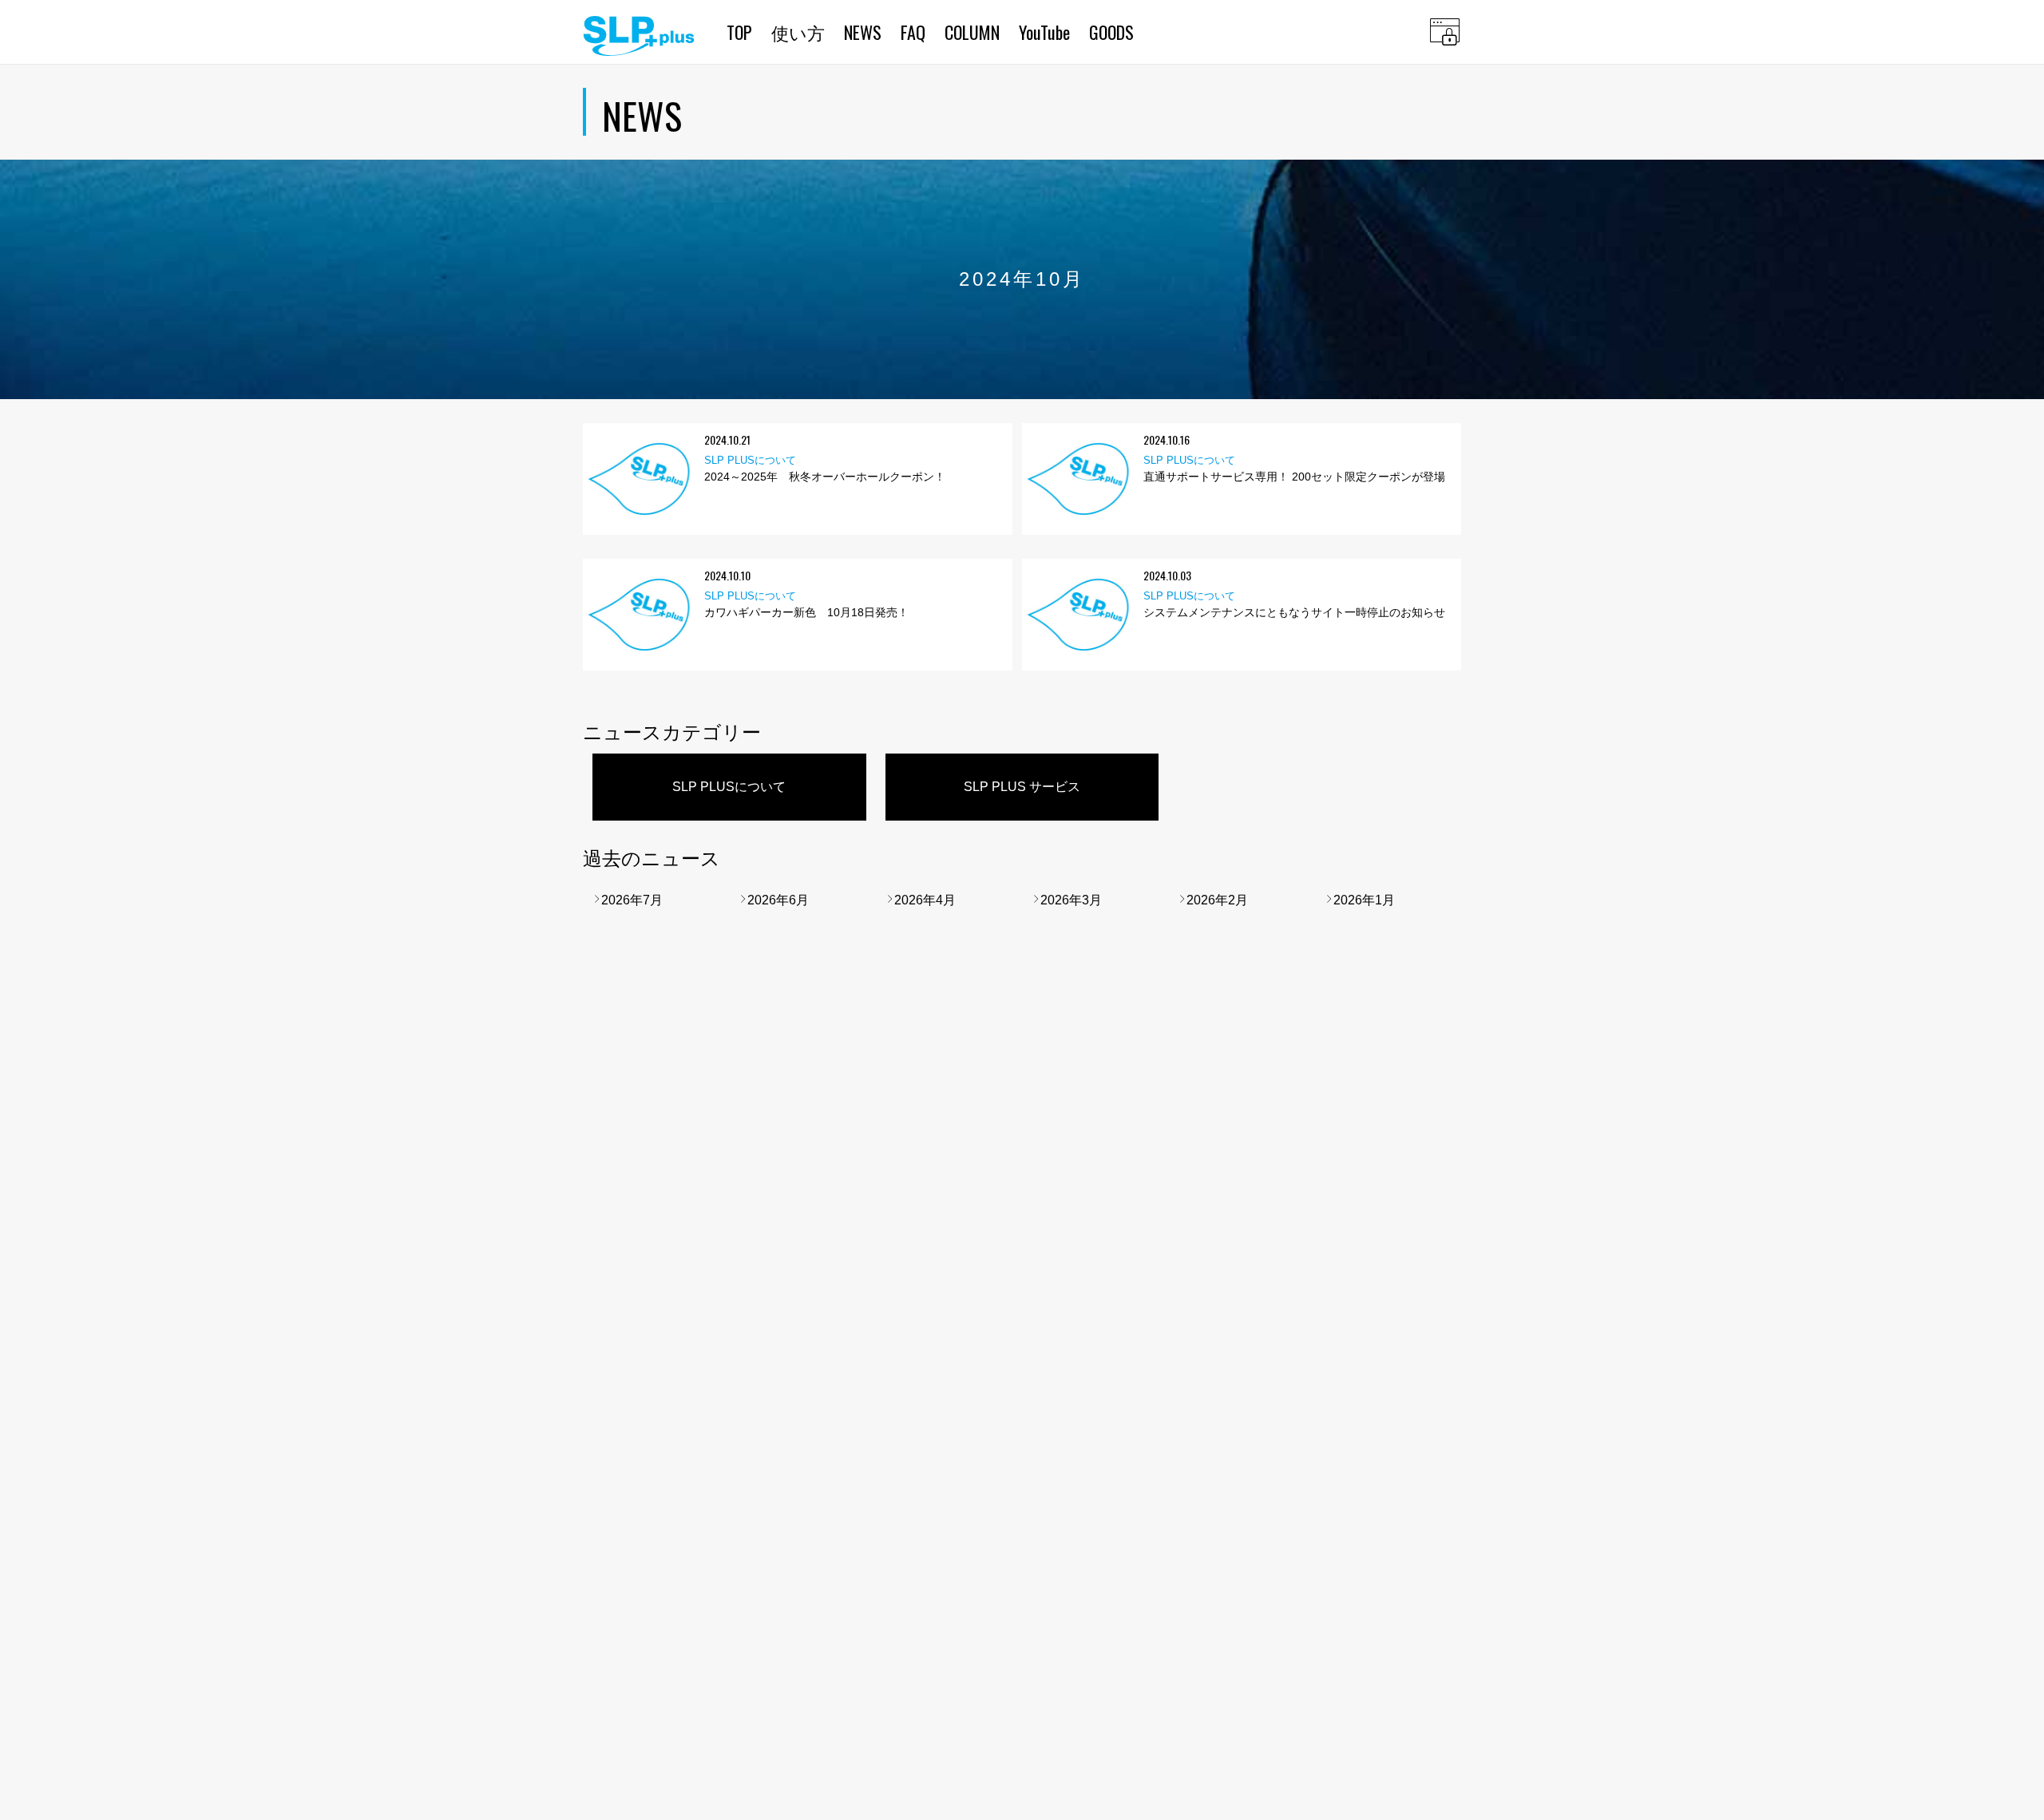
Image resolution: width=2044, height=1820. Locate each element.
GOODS (1111, 32)
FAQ (913, 32)
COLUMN (972, 32)
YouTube (1044, 32)
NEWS (863, 32)
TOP (739, 32)
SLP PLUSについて (729, 787)
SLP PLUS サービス (1022, 787)
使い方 (798, 32)
